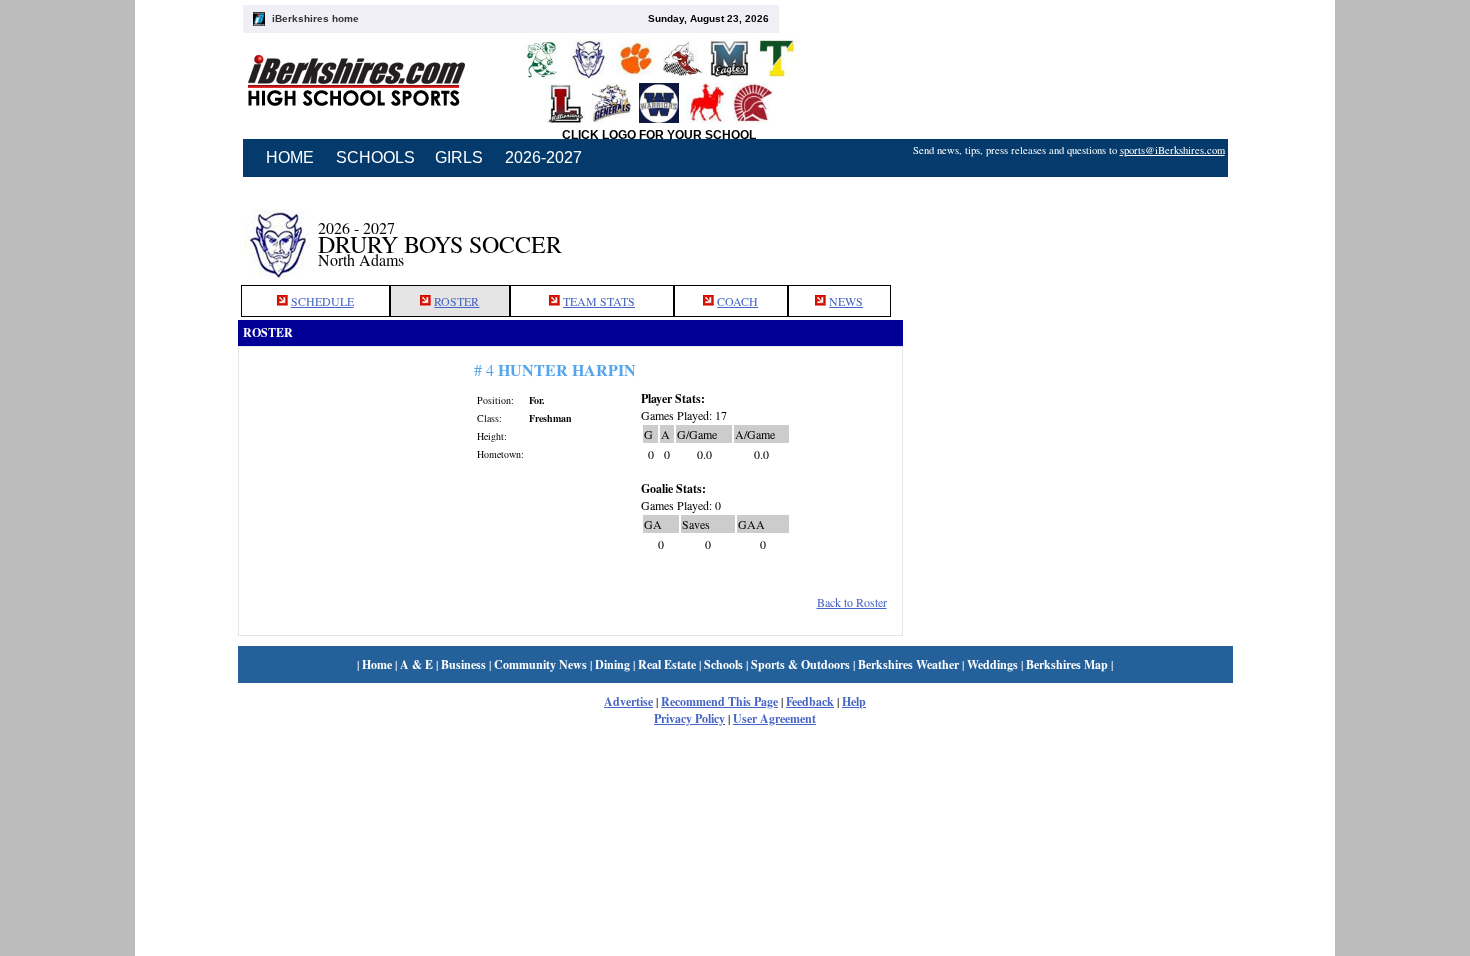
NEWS (846, 301)
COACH (737, 301)
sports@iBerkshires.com (1172, 150)
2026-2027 (543, 157)
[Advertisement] (1068, 233)
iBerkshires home (315, 18)
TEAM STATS (599, 301)
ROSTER (456, 301)
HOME (290, 157)
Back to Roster (852, 602)
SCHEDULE (322, 301)
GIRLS (459, 157)
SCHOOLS (375, 157)
